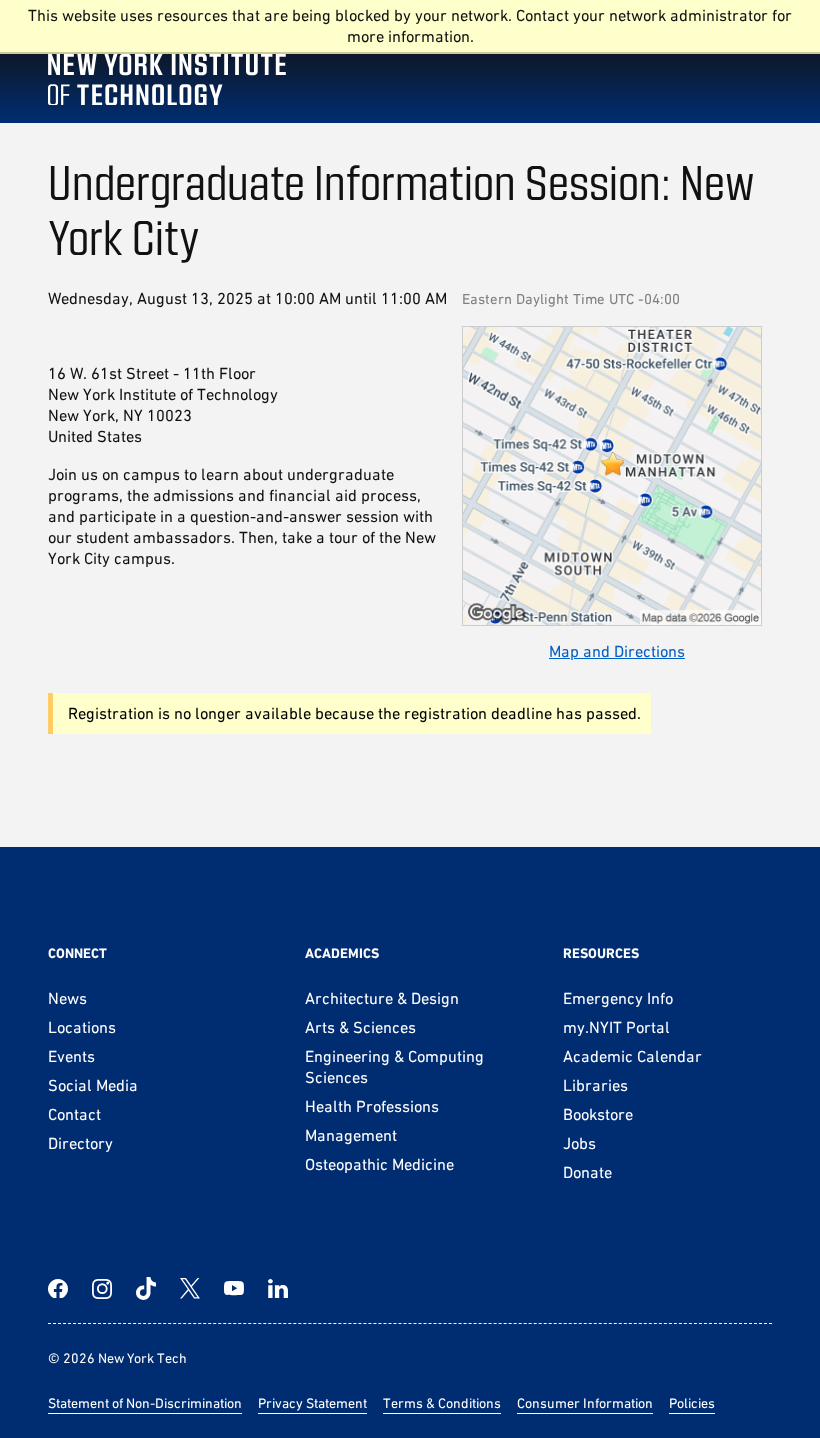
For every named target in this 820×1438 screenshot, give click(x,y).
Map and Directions (617, 651)
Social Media (93, 1085)
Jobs (579, 1143)
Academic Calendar (632, 1056)
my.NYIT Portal (616, 1027)
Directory (80, 1143)
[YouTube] (234, 1289)
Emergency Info (618, 998)
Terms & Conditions (442, 1403)
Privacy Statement (312, 1403)
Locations (82, 1027)
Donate (587, 1172)
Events (71, 1056)
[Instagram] (102, 1289)
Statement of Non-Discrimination (145, 1403)
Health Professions (372, 1106)
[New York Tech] (167, 62)
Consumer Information (585, 1403)
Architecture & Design (382, 998)
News (67, 998)
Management (351, 1135)
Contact (74, 1114)
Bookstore (598, 1114)
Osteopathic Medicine (379, 1164)
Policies (692, 1403)
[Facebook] (58, 1289)
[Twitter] (190, 1289)
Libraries (595, 1085)
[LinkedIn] (278, 1289)
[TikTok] (146, 1289)
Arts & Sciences (360, 1027)
